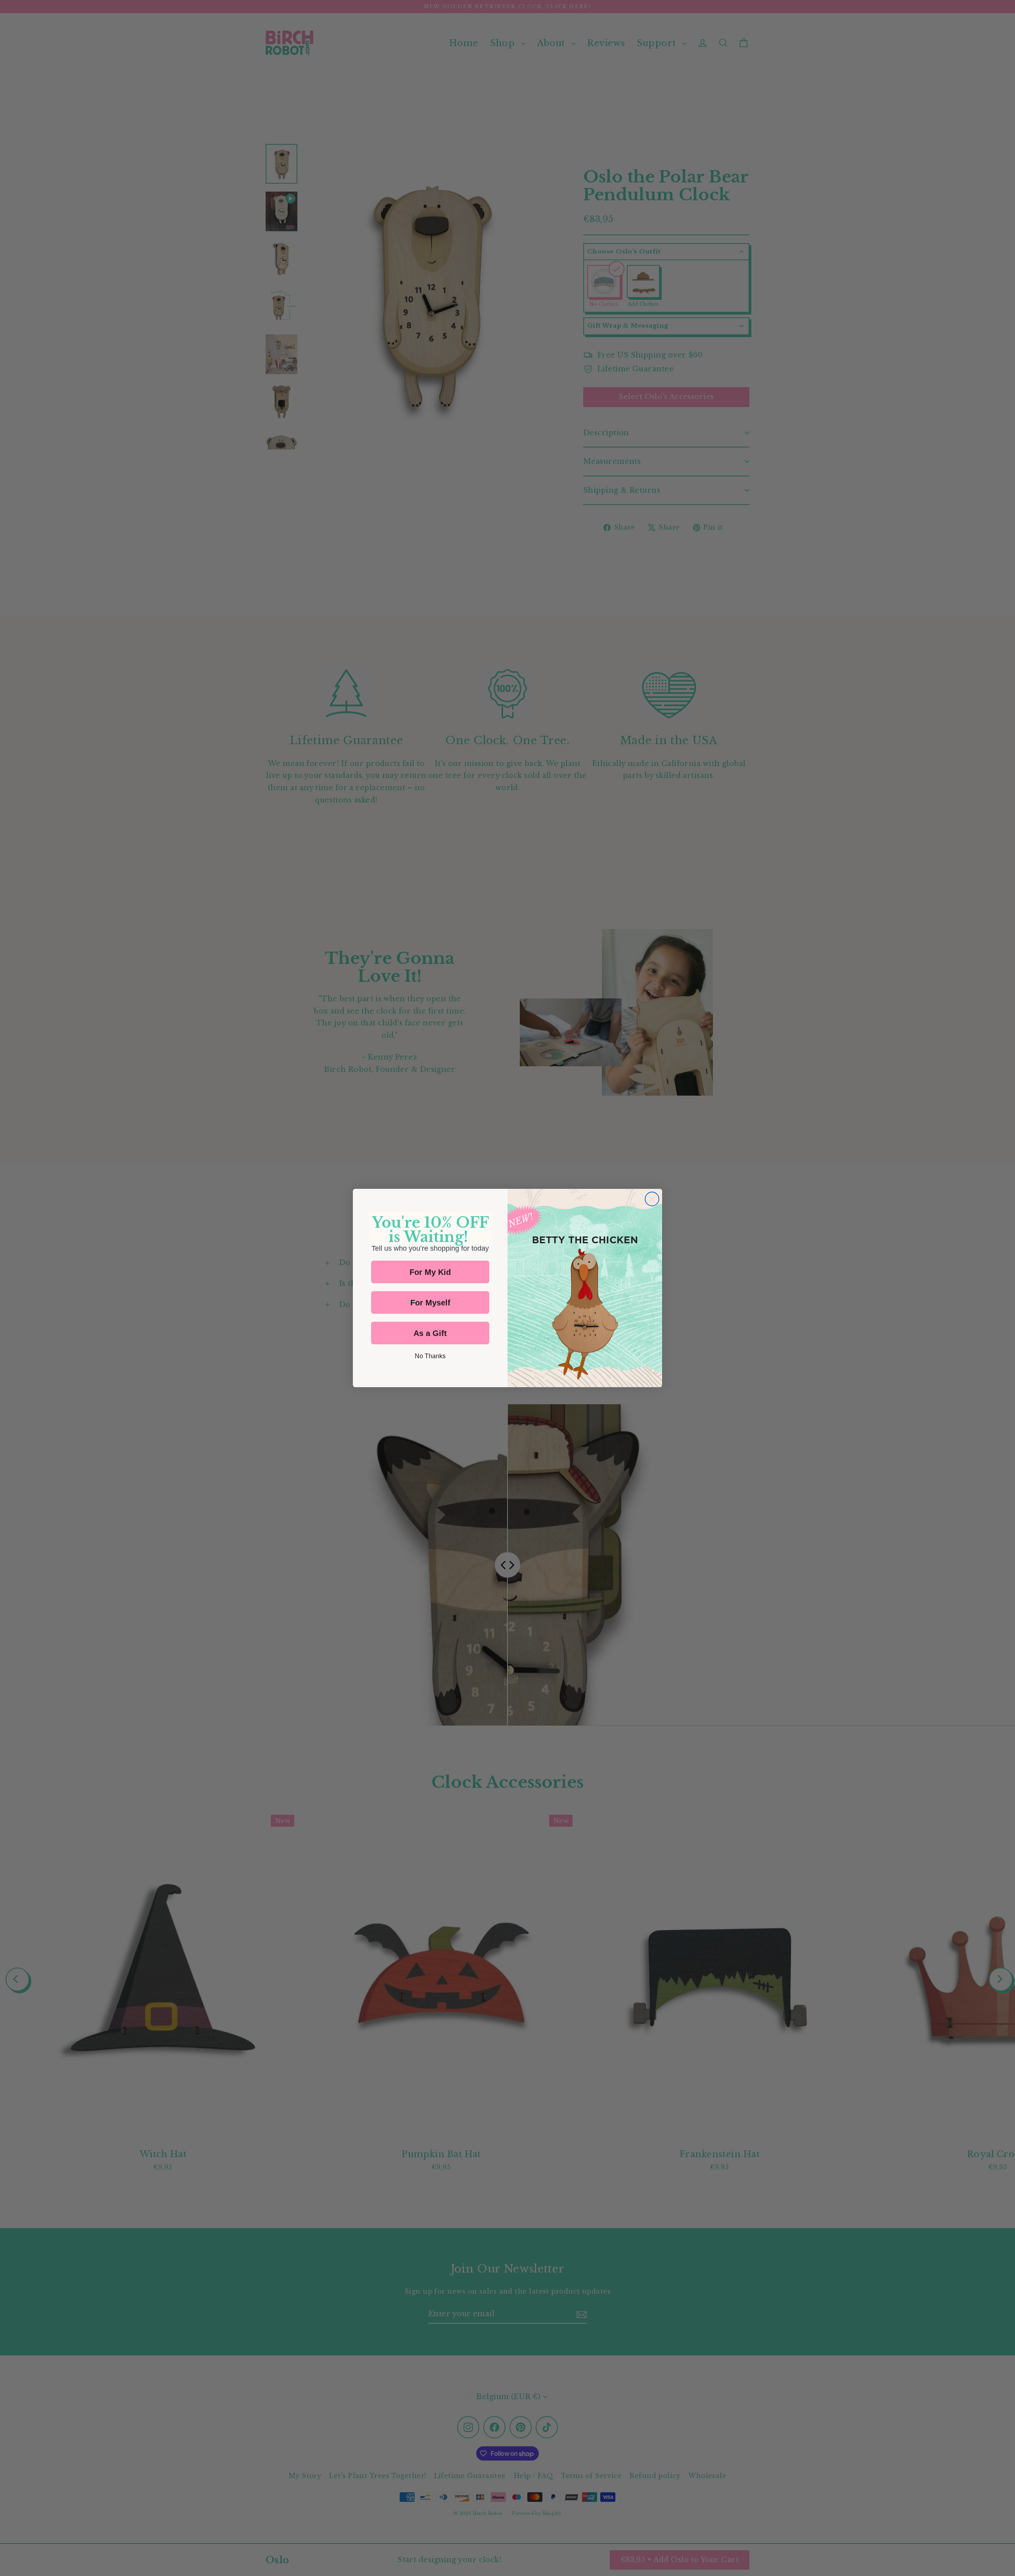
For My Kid (430, 1272)
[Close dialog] (652, 1199)
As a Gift (430, 1333)
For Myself (430, 1303)
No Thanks (430, 1356)
